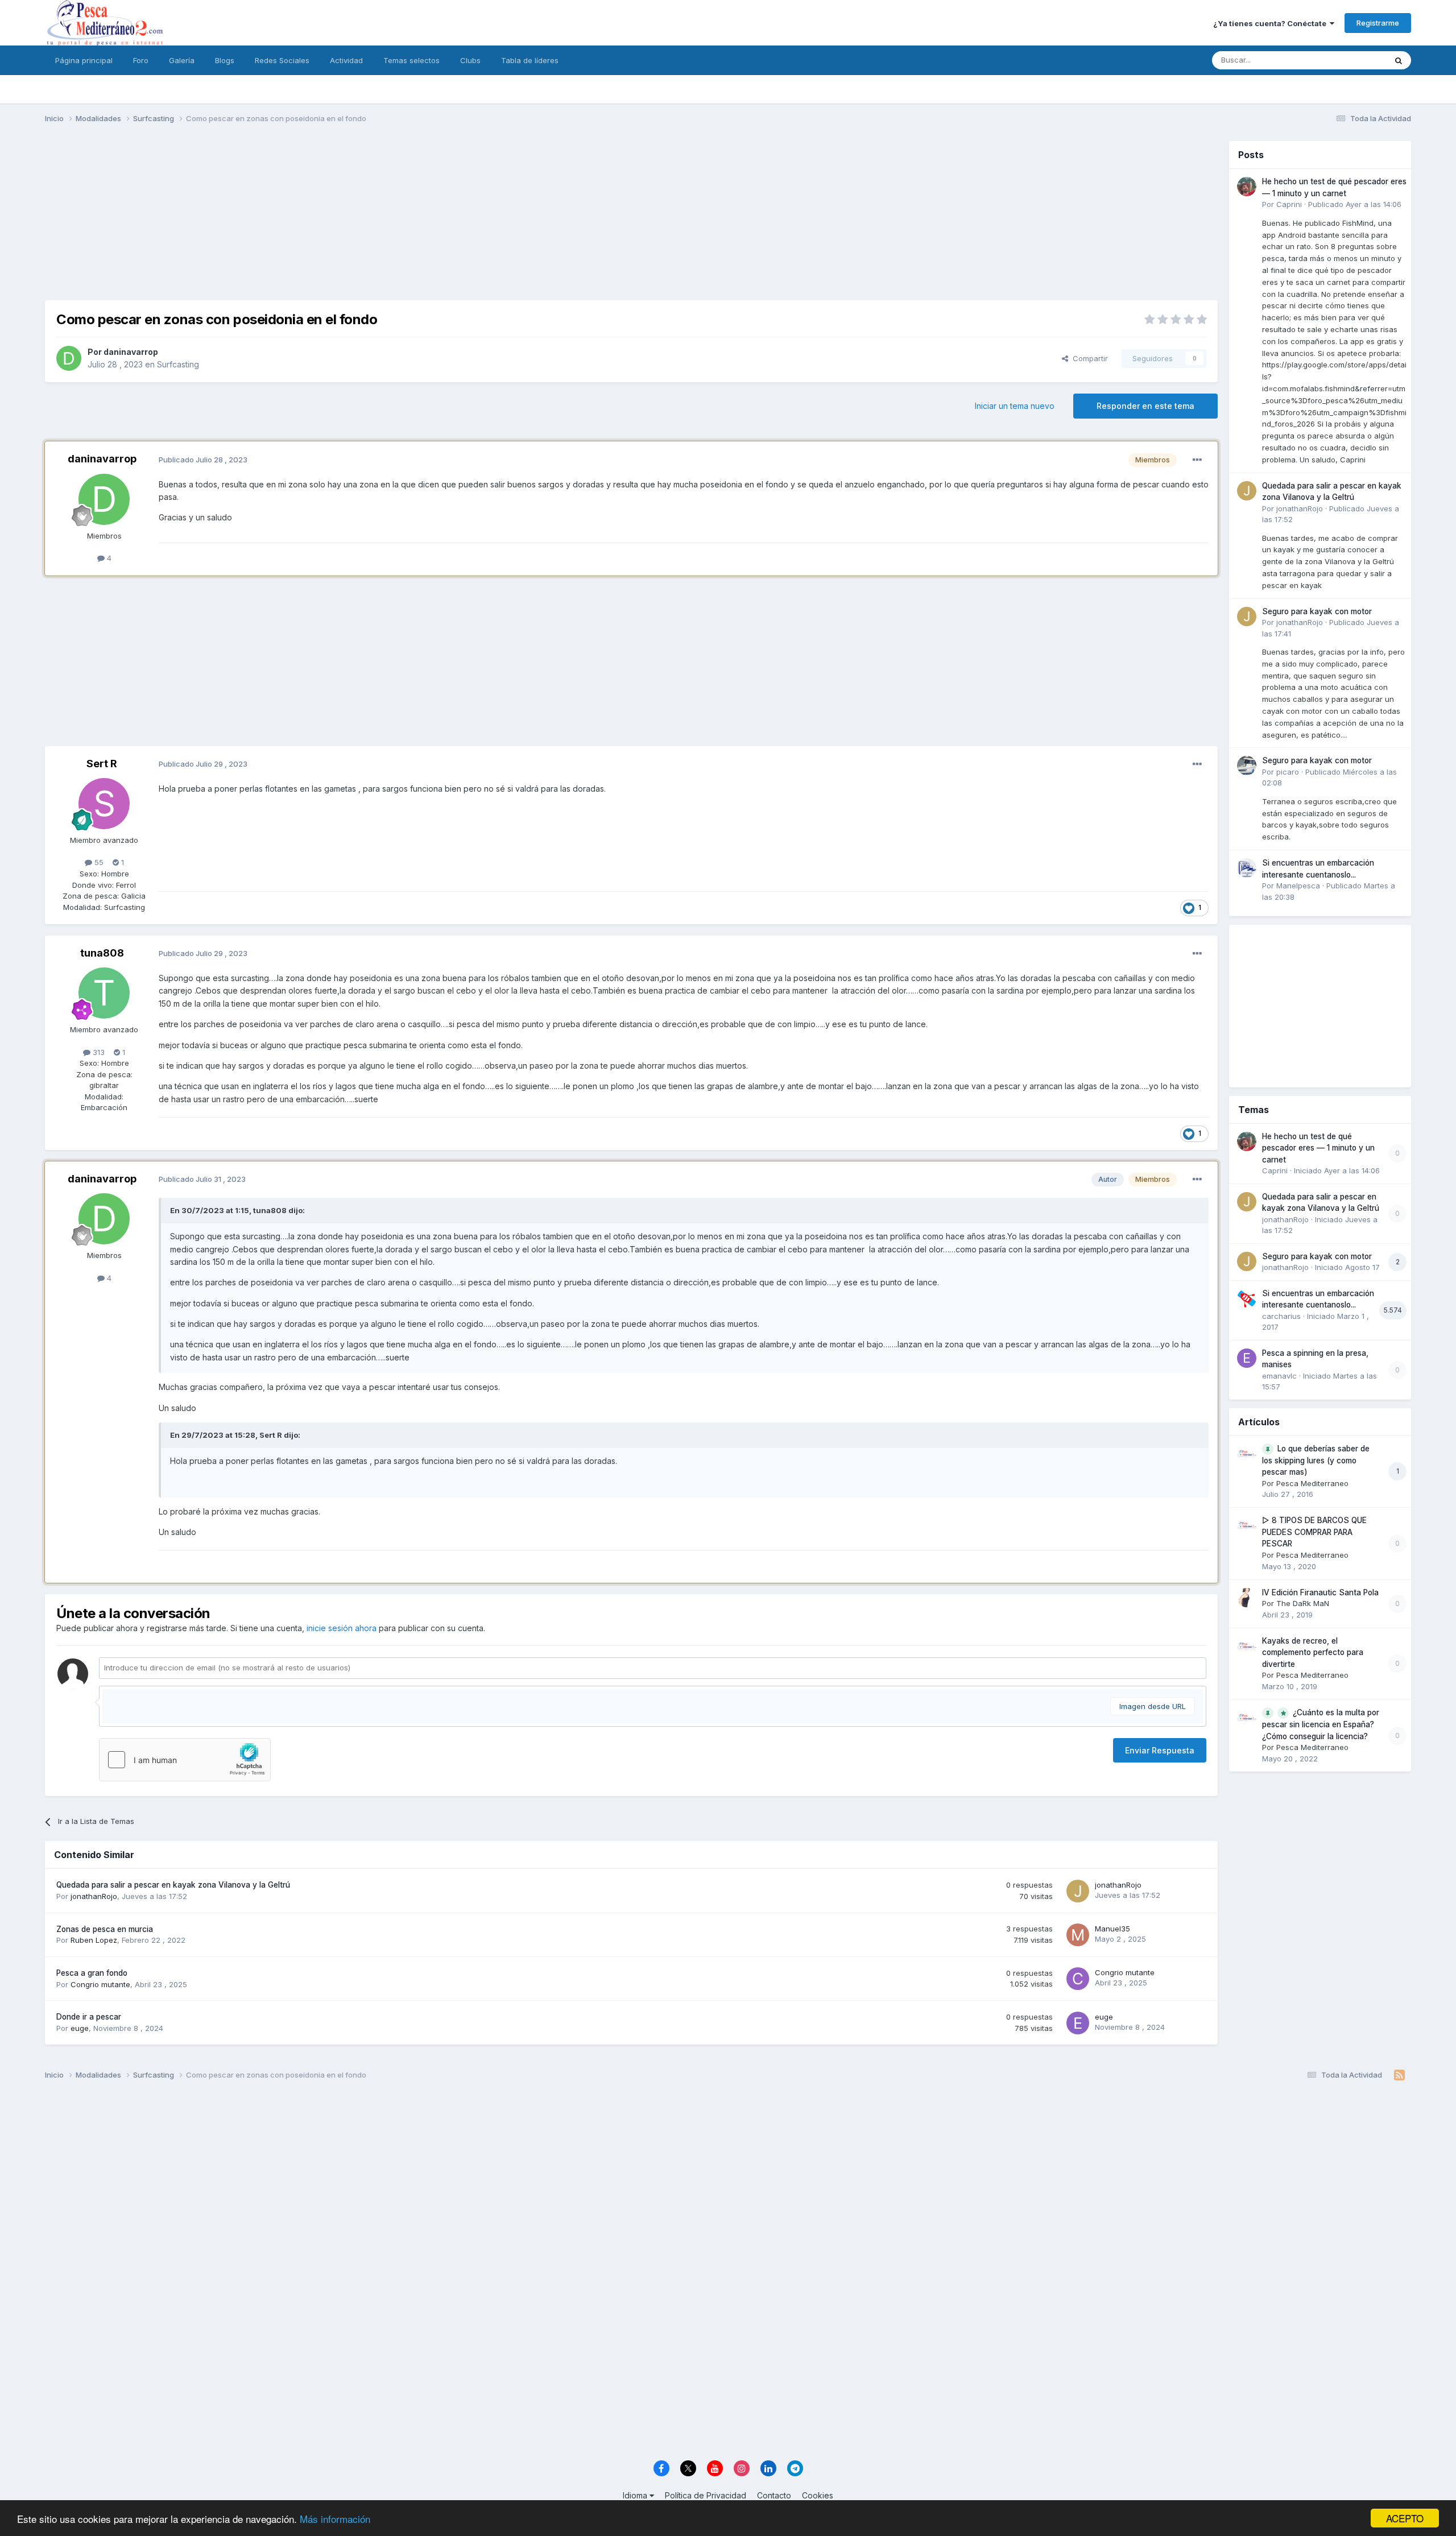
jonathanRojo (94, 1896)
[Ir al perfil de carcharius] (1247, 1298)
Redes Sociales (282, 60)
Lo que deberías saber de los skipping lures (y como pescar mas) (1316, 1461)
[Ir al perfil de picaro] (1247, 766)
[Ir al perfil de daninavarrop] (69, 358)
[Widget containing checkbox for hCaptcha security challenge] (185, 1760)
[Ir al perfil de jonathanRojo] (1078, 1891)
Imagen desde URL (1153, 1706)
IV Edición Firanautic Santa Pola (1320, 1592)
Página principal (84, 60)
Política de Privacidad (706, 2495)
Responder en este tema (1145, 406)
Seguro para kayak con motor (1317, 611)
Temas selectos (411, 60)
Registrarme (1378, 23)
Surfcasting (178, 364)
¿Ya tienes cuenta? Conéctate (1271, 23)
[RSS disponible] (1399, 2075)
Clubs (470, 60)
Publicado (1355, 204)
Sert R (102, 764)
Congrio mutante (100, 1984)
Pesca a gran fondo (92, 1973)
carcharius (1281, 1316)
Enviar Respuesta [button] (1160, 1750)
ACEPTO (1405, 2518)
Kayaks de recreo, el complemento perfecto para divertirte (1313, 1652)
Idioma (636, 2495)
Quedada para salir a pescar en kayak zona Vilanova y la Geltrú (173, 1885)
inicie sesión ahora (342, 1628)
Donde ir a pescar (89, 2017)
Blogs (225, 60)
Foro (141, 60)
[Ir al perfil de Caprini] (1247, 187)
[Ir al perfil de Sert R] (104, 804)
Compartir (1088, 358)
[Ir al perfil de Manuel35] (1078, 1935)
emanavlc (1279, 1376)
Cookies (818, 2495)
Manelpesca (1298, 886)
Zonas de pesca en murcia (105, 1929)
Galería (182, 60)
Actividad (346, 60)
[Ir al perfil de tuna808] (104, 993)
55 (98, 862)
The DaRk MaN (1303, 1603)
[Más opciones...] (1197, 460)
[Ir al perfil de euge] (1078, 2023)
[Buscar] (1399, 60)
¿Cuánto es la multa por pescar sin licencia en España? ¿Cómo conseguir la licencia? (1321, 1724)
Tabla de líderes (530, 60)
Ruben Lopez (94, 1940)
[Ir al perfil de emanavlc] (1247, 1358)
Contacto (774, 2495)
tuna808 (102, 953)
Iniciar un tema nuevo (1015, 406)
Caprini (1289, 204)
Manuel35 (1112, 1929)
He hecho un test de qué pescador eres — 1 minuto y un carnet (1318, 1148)
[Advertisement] (631, 221)
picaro (1288, 772)
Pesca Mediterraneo (1312, 1483)
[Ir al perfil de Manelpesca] (1247, 868)
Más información (335, 2519)
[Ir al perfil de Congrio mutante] (1078, 1979)
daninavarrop (131, 352)
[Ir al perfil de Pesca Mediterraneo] (1247, 1454)
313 (98, 1052)
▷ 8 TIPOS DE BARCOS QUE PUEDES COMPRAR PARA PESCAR (1314, 1532)
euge (80, 2028)
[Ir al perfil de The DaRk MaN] (1247, 1598)
